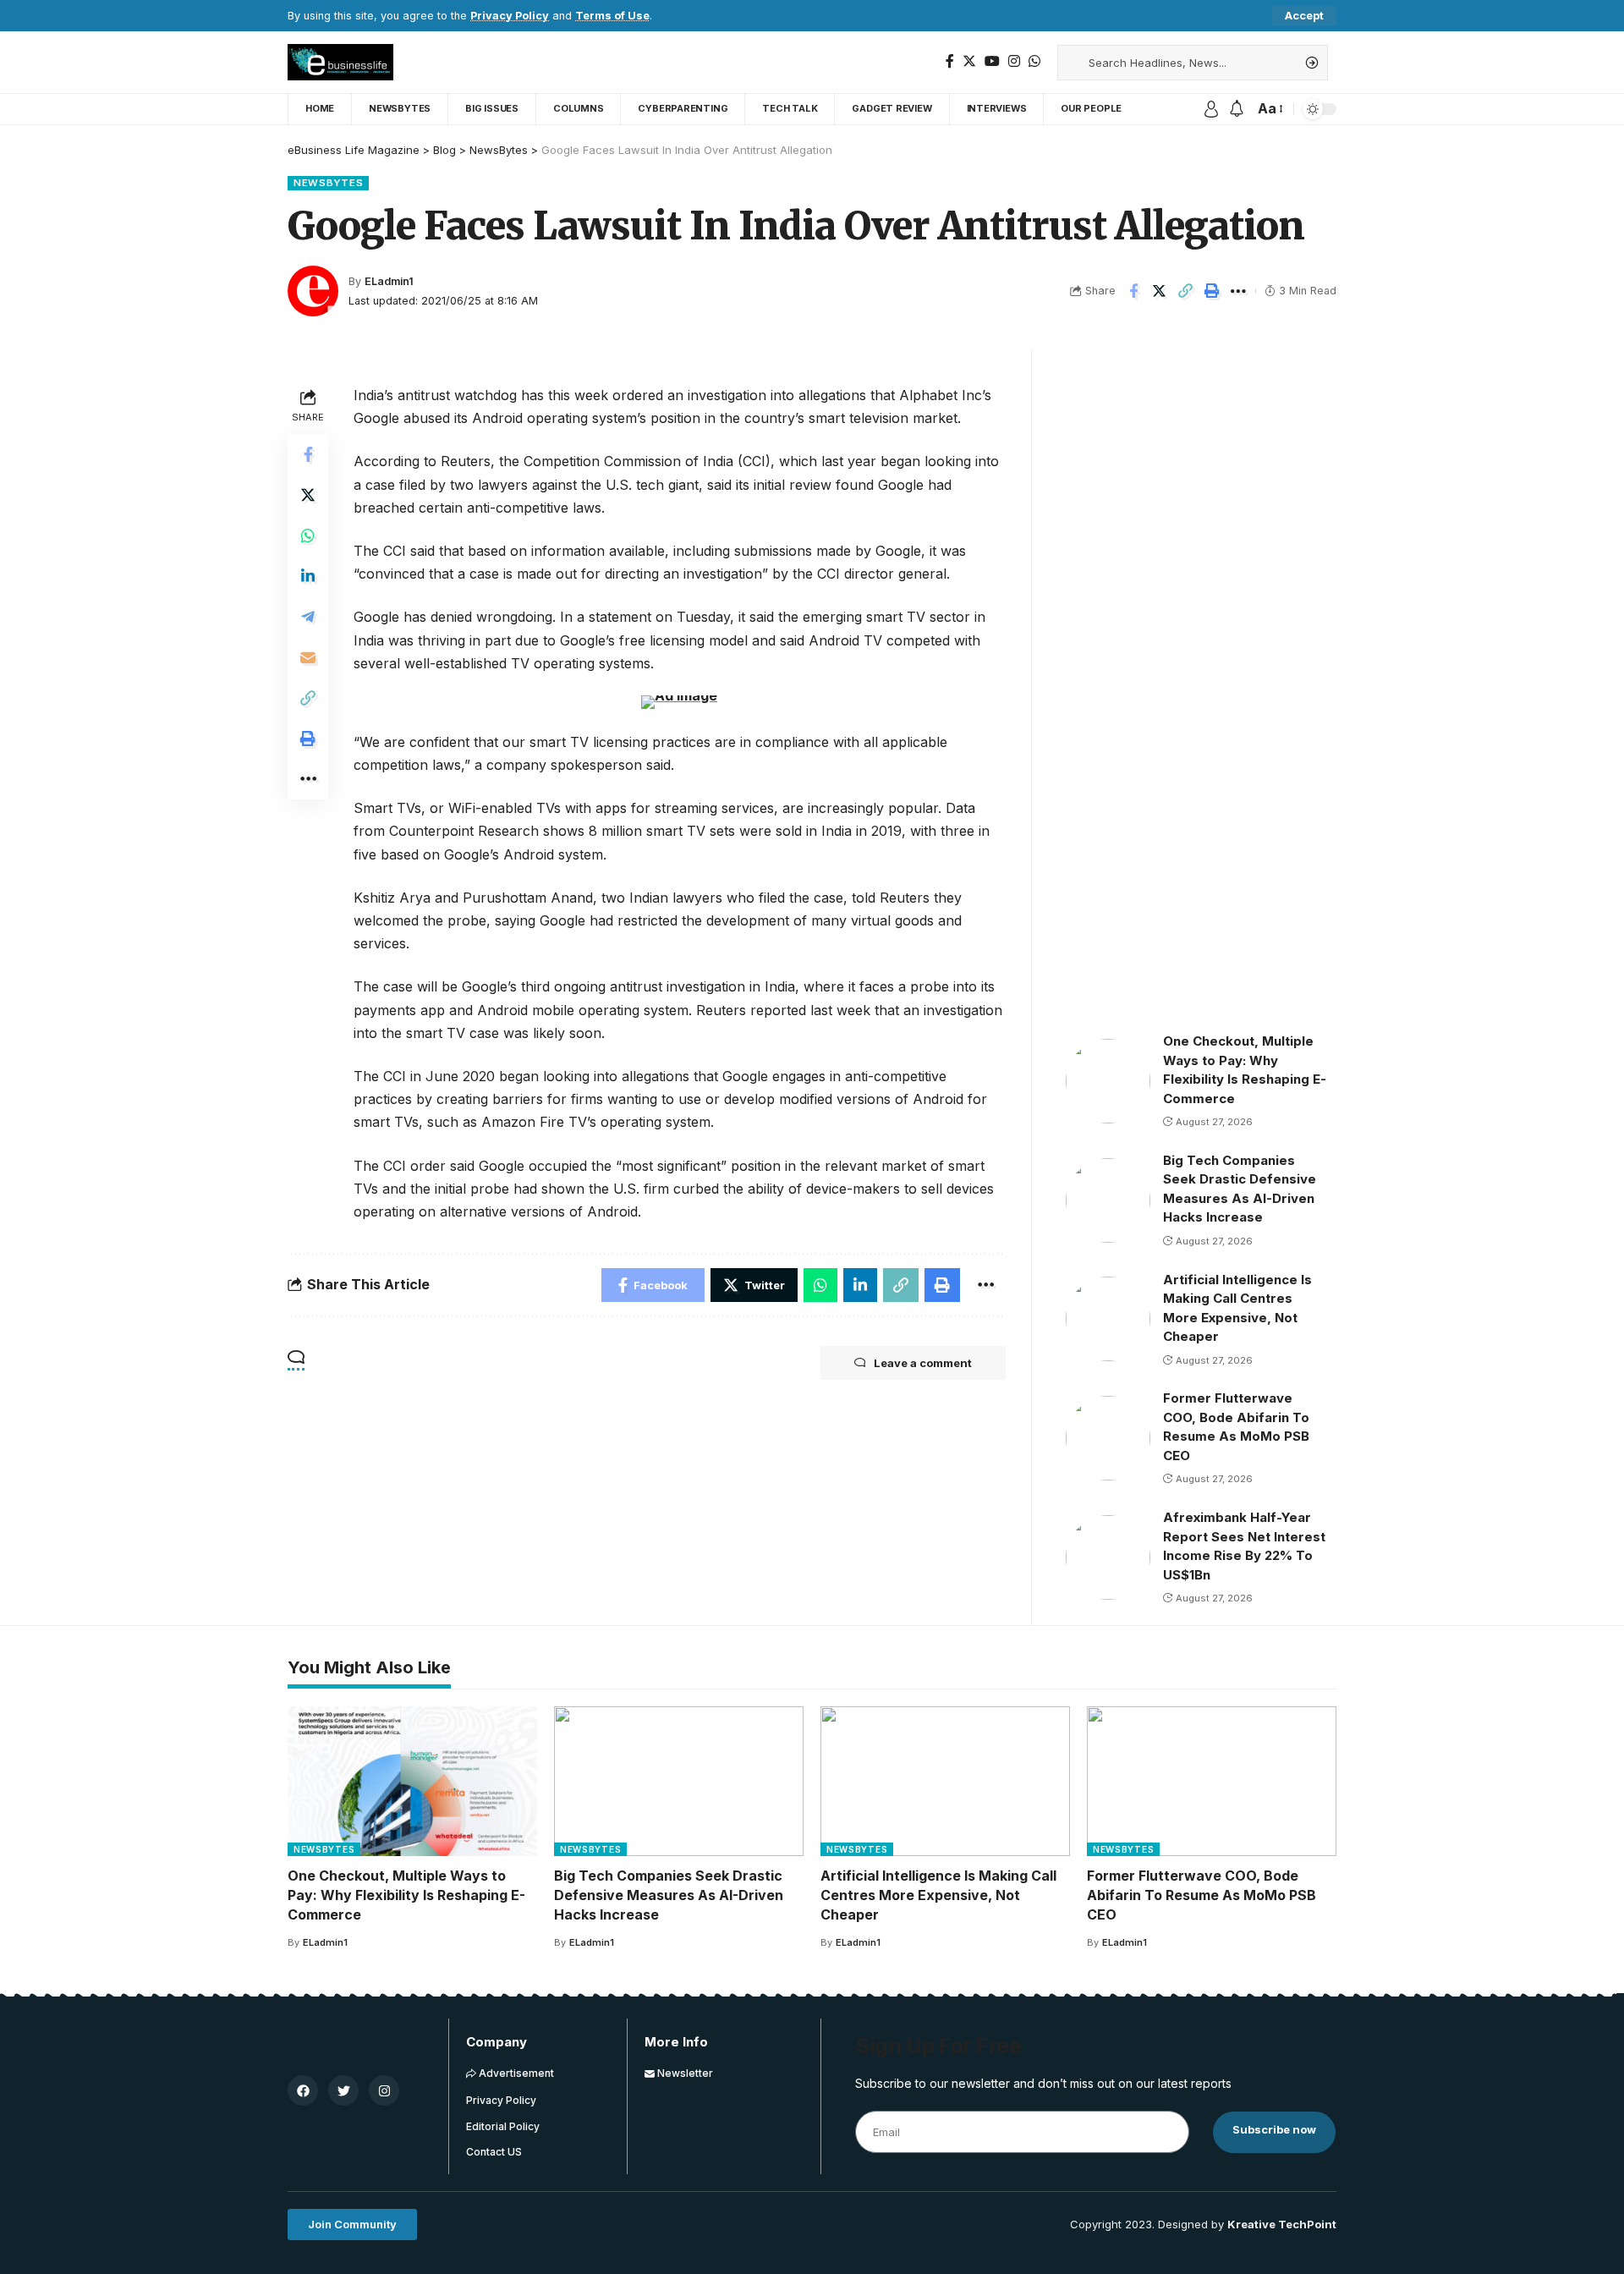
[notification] (1237, 109)
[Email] (308, 657)
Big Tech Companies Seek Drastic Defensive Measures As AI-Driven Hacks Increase (669, 1895)
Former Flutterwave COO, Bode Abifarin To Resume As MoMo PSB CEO (1202, 1895)
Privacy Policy (510, 16)
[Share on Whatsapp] (308, 536)
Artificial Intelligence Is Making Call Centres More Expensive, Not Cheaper (938, 1895)
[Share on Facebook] (1133, 291)
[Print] (1212, 291)
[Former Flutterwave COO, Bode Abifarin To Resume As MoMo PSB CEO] (1108, 1438)
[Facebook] (950, 61)
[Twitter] (969, 61)
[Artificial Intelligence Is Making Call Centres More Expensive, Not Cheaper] (1108, 1319)
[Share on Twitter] (1160, 291)
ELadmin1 (389, 281)
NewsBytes (328, 183)
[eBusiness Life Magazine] (340, 62)
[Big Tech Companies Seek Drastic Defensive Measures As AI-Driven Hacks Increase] (1108, 1200)
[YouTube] (992, 61)
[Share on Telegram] (308, 617)
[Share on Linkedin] (308, 576)
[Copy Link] (1186, 291)
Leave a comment (923, 1363)
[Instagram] (1014, 61)
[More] (1238, 291)
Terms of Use (612, 16)
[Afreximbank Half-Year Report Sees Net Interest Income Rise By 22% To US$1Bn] (1108, 1557)
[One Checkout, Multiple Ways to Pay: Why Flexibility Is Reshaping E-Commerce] (1108, 1081)
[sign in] (1211, 109)
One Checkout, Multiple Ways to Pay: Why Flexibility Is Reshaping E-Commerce (406, 1895)
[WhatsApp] (1034, 61)
